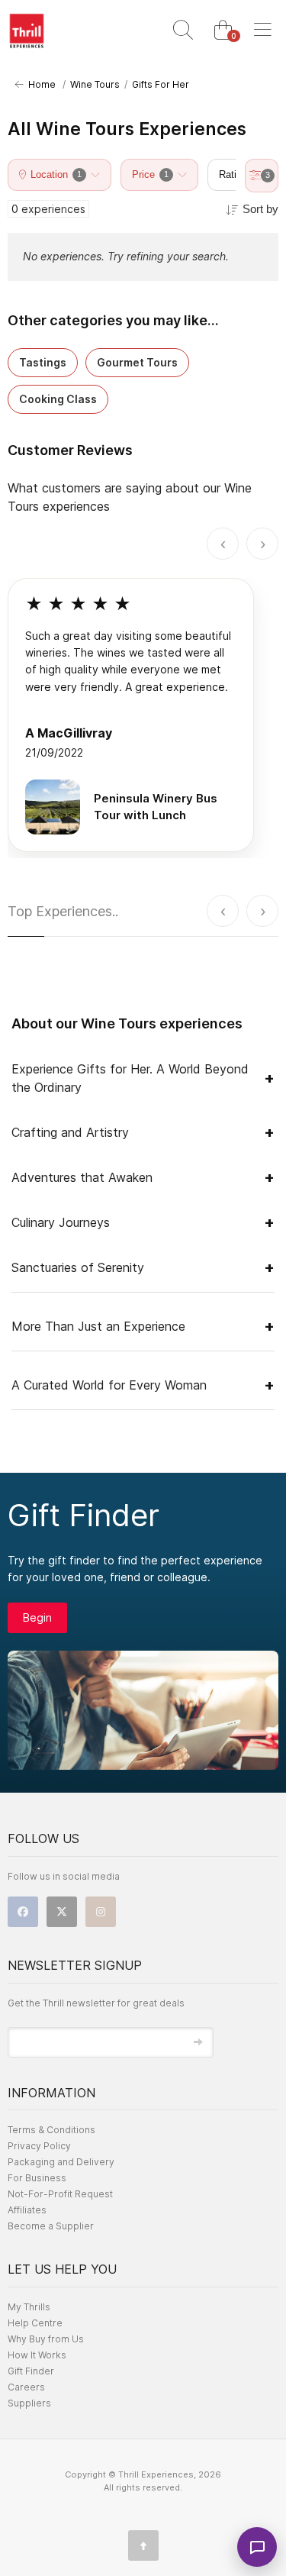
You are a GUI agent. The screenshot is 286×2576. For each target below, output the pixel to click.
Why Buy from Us (46, 2339)
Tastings (43, 362)
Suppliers (29, 2403)
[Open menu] (262, 31)
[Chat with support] (257, 2547)
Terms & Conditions (51, 2130)
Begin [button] (37, 1617)
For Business (37, 2178)
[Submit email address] (198, 2042)
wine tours (95, 84)
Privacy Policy (39, 2146)
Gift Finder (31, 2371)
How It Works (37, 2355)
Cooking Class (58, 399)
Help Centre (35, 2323)
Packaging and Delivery (61, 2162)
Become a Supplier (51, 2226)
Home (40, 84)
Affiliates (27, 2210)
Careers (26, 2387)
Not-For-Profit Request (60, 2194)
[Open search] (183, 31)
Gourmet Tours (137, 362)
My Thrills (29, 2307)
